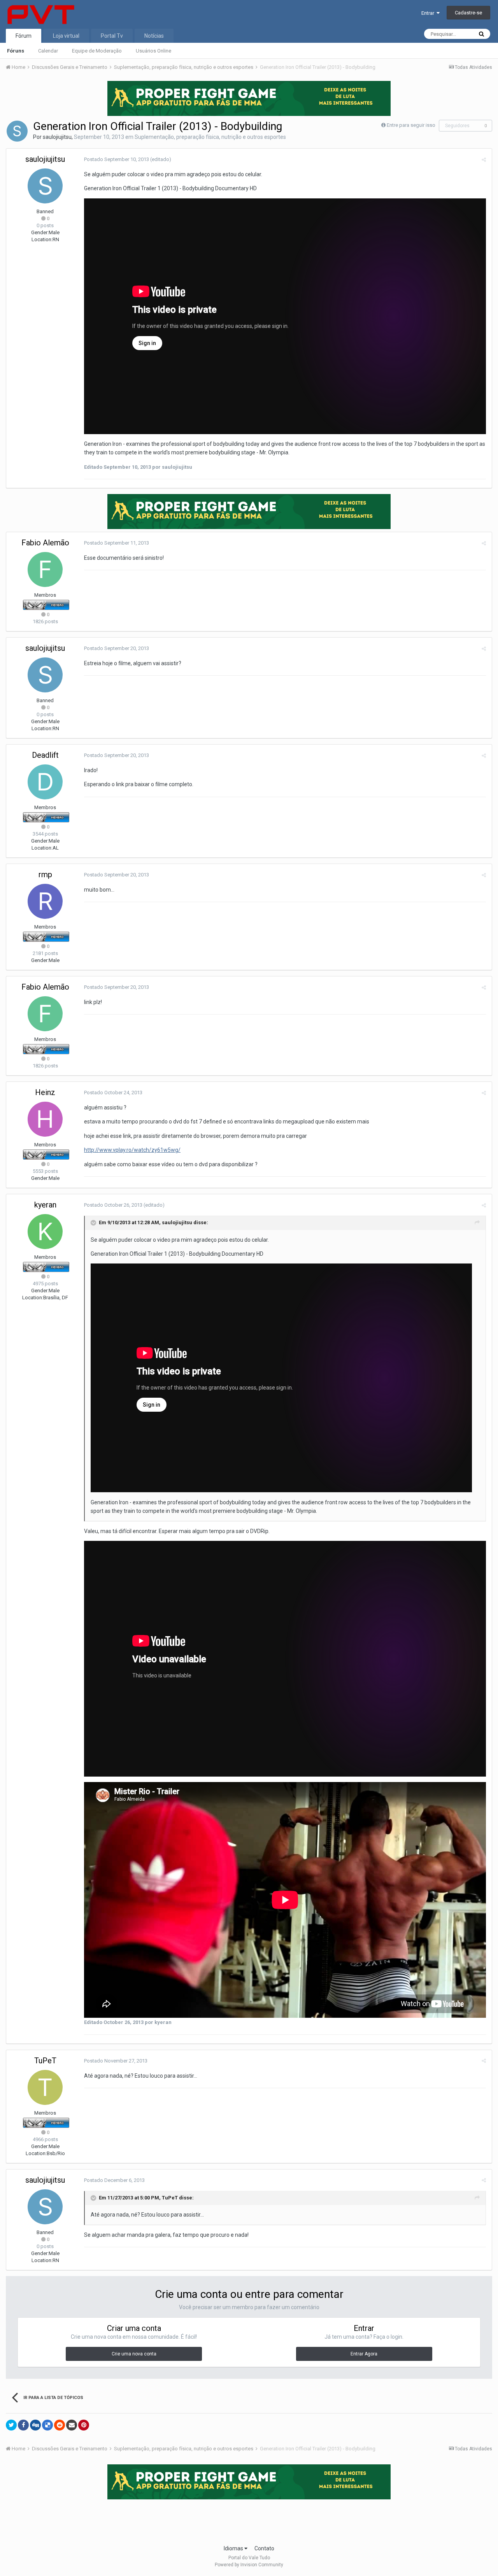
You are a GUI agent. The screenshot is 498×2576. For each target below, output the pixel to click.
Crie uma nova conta (134, 2354)
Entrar (429, 13)
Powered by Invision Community (249, 2565)
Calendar (48, 51)
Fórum (24, 36)
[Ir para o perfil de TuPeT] (45, 2087)
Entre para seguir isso (411, 125)
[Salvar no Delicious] (47, 2425)
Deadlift (45, 755)
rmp (45, 874)
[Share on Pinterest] (84, 2425)
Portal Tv (112, 36)
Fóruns (16, 51)
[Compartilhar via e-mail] (72, 2425)
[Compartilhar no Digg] (35, 2425)
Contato (264, 2548)
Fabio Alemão (45, 543)
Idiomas (234, 2548)
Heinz (45, 1092)
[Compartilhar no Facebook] (23, 2425)
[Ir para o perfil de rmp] (45, 901)
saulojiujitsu (57, 137)
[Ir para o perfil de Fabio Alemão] (45, 570)
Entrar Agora (364, 2354)
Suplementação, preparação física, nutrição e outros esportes (210, 137)
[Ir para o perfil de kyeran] (45, 1232)
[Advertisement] (249, 2520)
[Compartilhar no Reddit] (60, 2425)
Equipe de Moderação (97, 51)
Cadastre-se (468, 13)
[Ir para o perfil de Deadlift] (45, 782)
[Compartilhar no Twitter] (11, 2425)
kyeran (45, 1205)
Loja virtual (66, 36)
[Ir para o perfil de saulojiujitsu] (17, 131)
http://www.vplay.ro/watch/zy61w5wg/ (132, 1150)
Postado (117, 159)
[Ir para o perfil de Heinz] (45, 1119)
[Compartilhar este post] (484, 160)
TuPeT (45, 2061)
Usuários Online (153, 51)
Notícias (154, 36)
